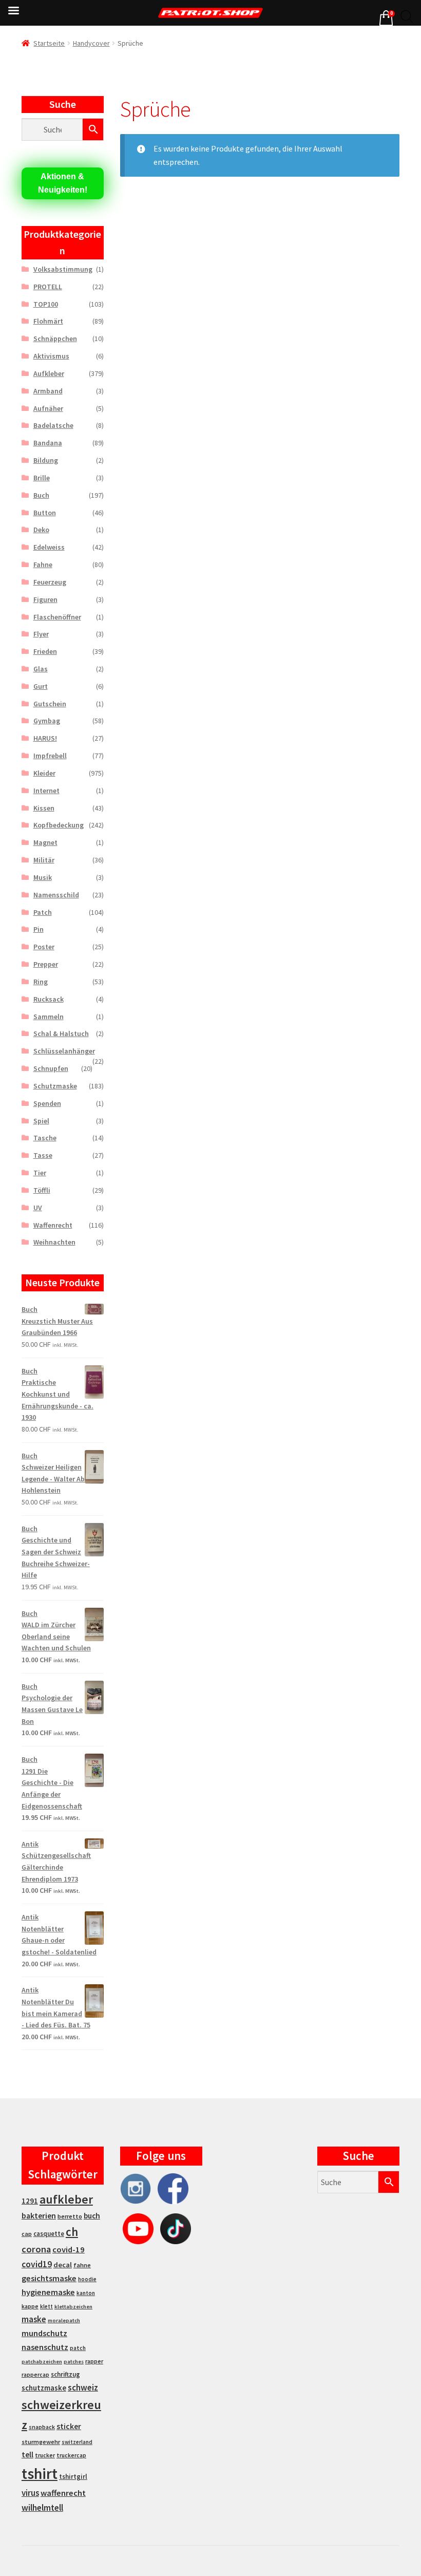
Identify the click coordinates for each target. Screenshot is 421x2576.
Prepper (46, 964)
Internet (46, 791)
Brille (42, 478)
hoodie (87, 2279)
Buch (41, 495)
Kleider (44, 773)
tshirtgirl (73, 2477)
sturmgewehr (41, 2442)
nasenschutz (45, 2347)
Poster (44, 947)
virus (30, 2493)
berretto (70, 2216)
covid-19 (69, 2250)
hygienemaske (48, 2292)
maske (34, 2319)
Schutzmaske (55, 1086)
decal (63, 2265)
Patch (43, 912)
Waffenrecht (53, 1225)
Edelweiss (49, 547)
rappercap (35, 2375)
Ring (41, 982)
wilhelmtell (42, 2508)
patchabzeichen (42, 2362)
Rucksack (49, 999)
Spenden (47, 1103)
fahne (82, 2265)
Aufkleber (49, 373)
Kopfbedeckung (59, 825)
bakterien (39, 2215)
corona (36, 2249)
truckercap (71, 2455)
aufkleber (66, 2199)
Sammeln (49, 1017)
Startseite (49, 43)
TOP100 (46, 304)
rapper (94, 2361)
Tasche (45, 1138)
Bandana (48, 443)
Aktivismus (51, 356)
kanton (86, 2293)
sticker (69, 2426)
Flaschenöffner (57, 617)
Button (45, 513)
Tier (40, 1173)
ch (72, 2232)
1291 (30, 2201)
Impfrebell (50, 756)
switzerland (77, 2442)
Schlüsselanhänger (64, 1051)
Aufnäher (48, 408)
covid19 (37, 2264)
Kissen (44, 808)
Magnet (45, 842)
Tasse (43, 1155)
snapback (42, 2427)
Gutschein (50, 704)
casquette (49, 2234)
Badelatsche (53, 425)
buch (92, 2216)
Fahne (43, 565)
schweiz (83, 2387)
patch (78, 2348)
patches (74, 2362)
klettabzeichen (73, 2307)
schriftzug (65, 2374)
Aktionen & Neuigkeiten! (63, 183)
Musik (43, 877)
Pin (39, 929)
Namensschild (56, 895)
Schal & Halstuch (61, 1033)
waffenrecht (63, 2493)
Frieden (45, 651)
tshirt (40, 2474)
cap (27, 2234)
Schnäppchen (55, 339)
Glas (41, 669)
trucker (45, 2455)
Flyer (41, 634)
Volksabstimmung (63, 269)
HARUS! (45, 738)
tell (27, 2455)
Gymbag (47, 721)
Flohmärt (48, 321)
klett (46, 2306)
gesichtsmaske (49, 2278)
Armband (48, 391)
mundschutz (44, 2333)
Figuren (45, 599)
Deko (41, 530)
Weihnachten (54, 1242)
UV (38, 1208)
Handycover (91, 43)
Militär (44, 860)
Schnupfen (51, 1068)
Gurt (41, 686)
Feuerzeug (50, 582)
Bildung (46, 460)
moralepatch (64, 2320)
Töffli (42, 1190)
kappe (30, 2306)
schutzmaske (44, 2388)
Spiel (41, 1121)
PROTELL (48, 287)
